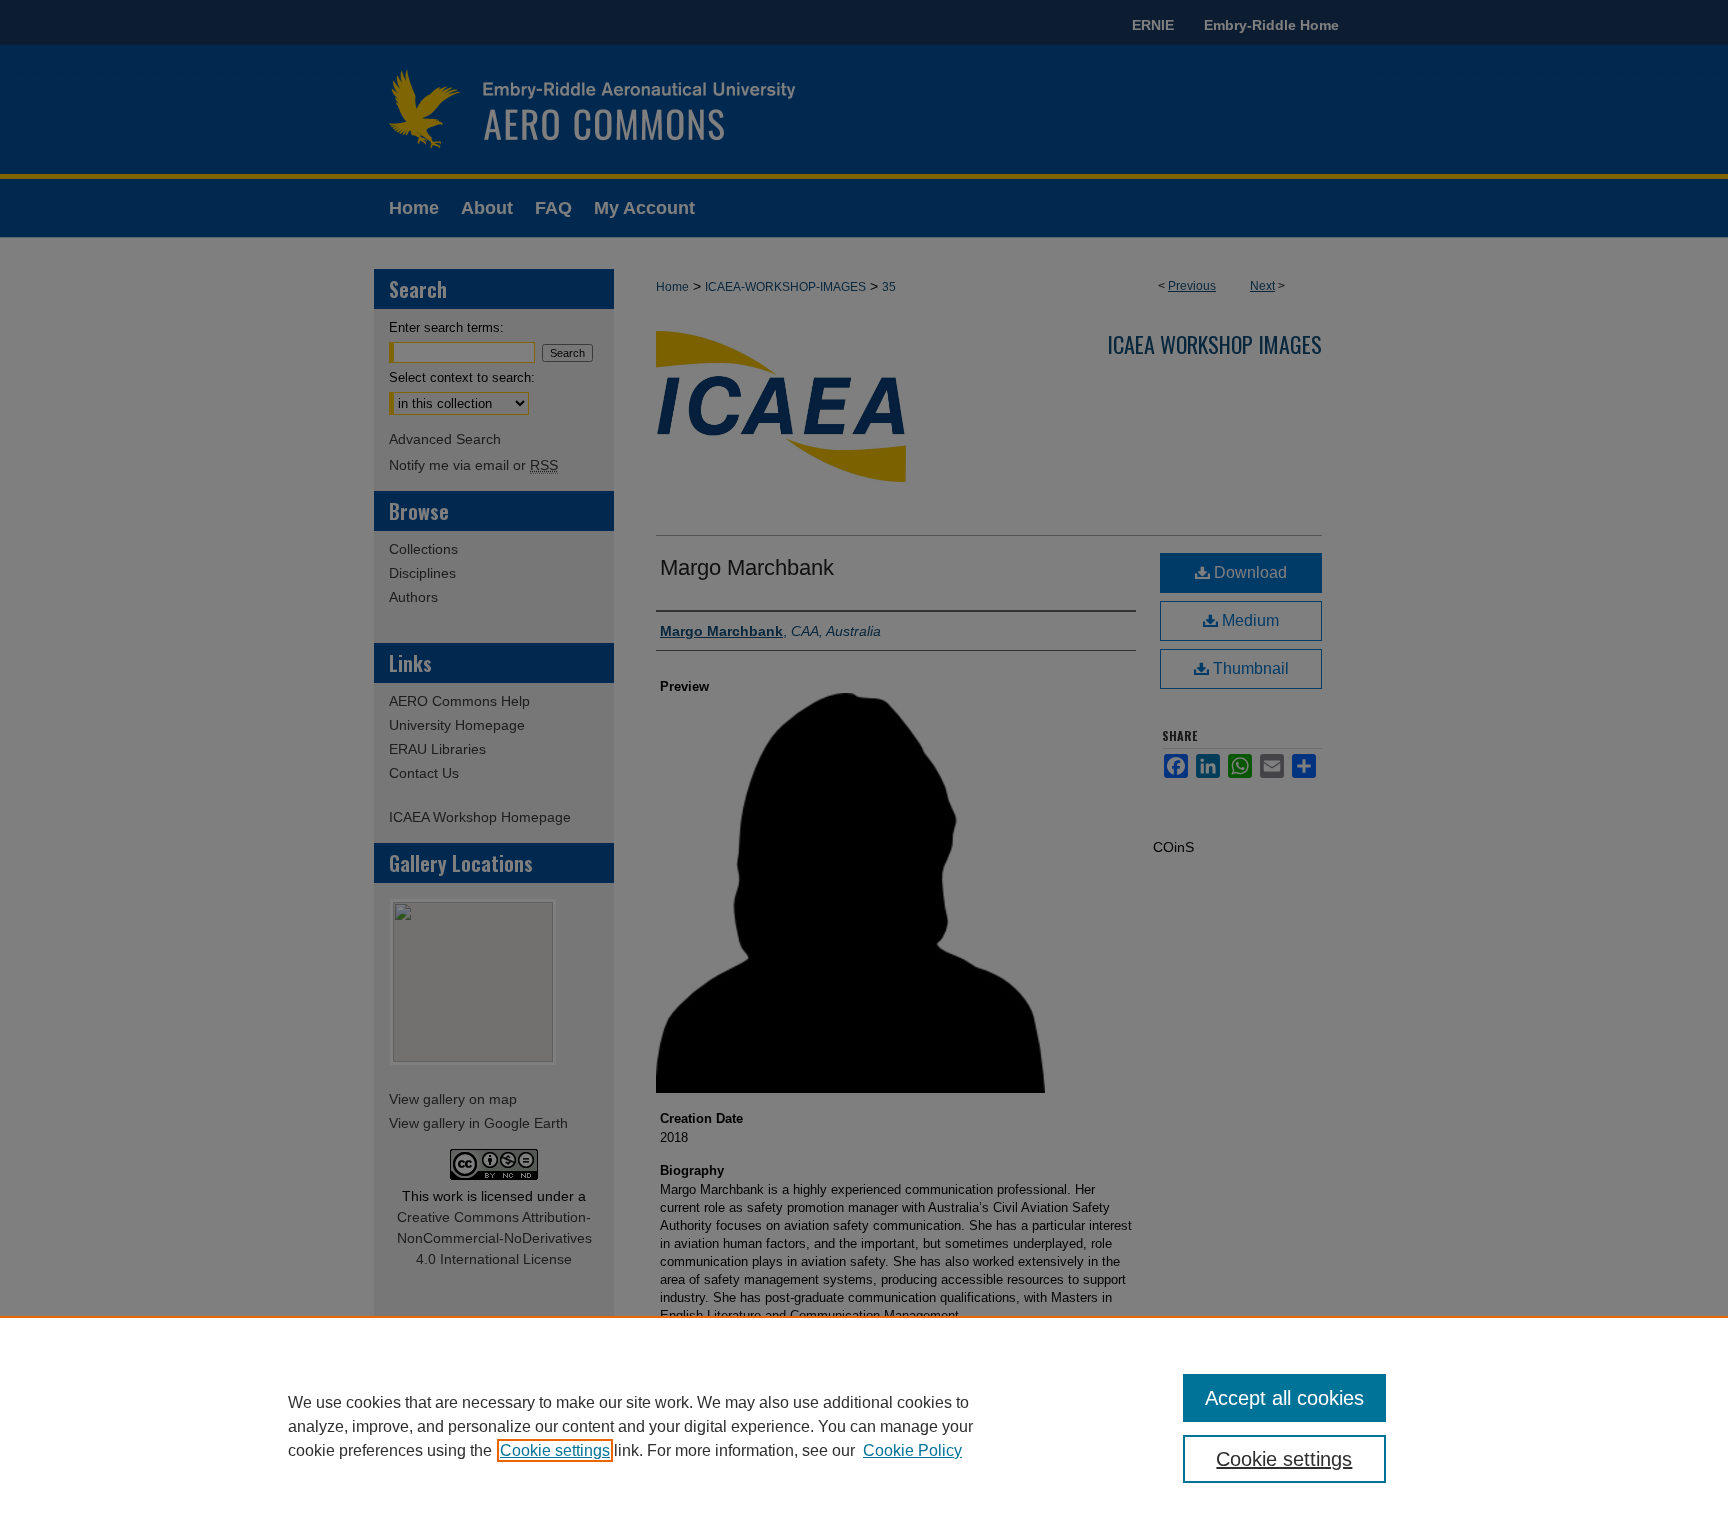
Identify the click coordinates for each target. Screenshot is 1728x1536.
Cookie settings (555, 1450)
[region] (864, 1426)
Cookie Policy (912, 1450)
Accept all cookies (1284, 1398)
